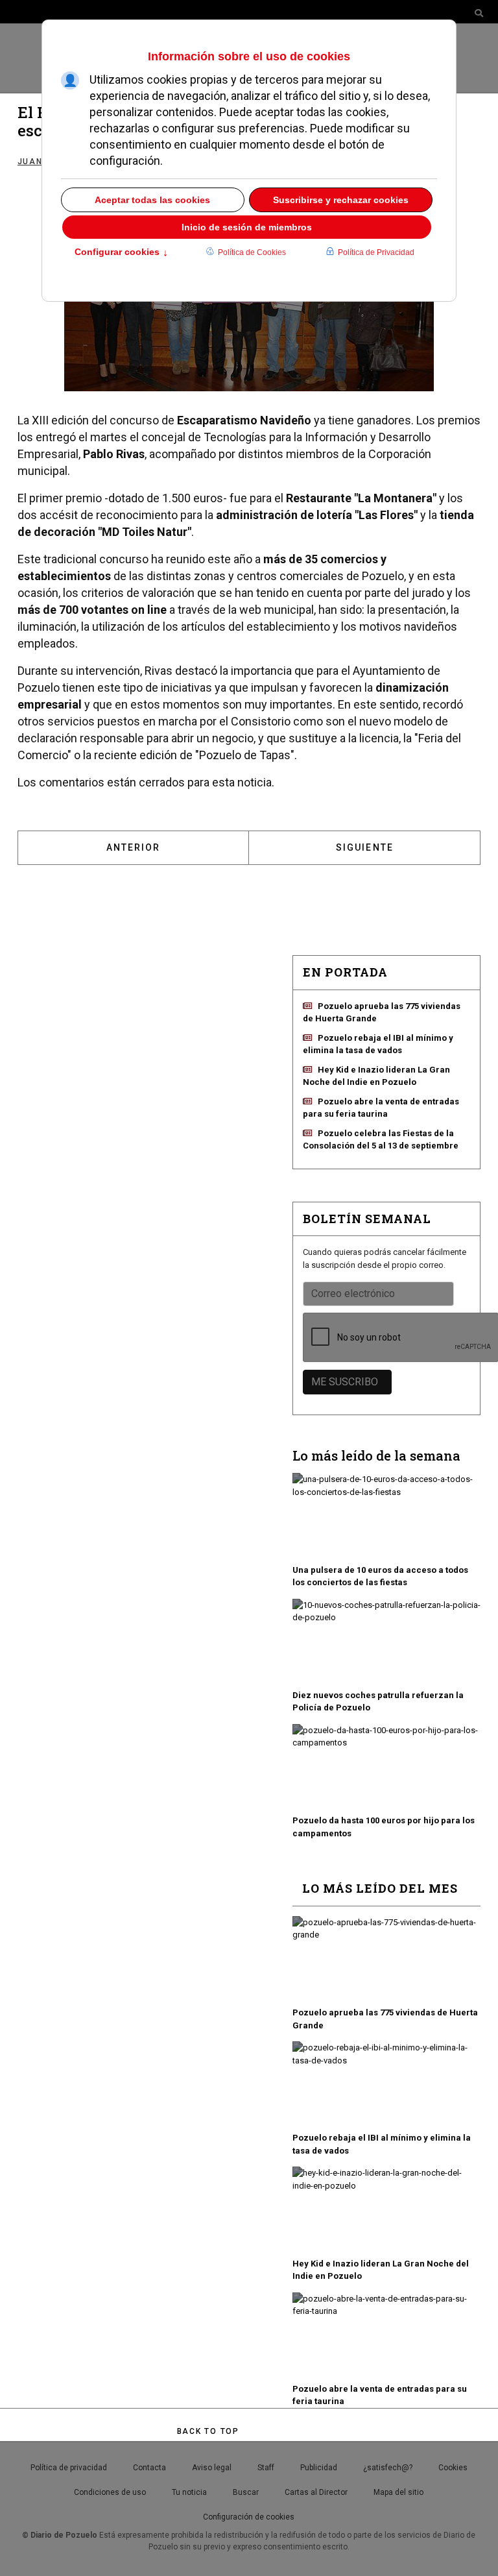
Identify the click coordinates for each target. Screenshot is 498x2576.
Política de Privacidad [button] (376, 252)
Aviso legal (212, 2468)
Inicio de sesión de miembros (247, 227)
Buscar (246, 2492)
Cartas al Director (316, 2492)
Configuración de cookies (249, 2517)
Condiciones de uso (110, 2492)
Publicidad (319, 2468)
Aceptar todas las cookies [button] (152, 200)
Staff (266, 2468)
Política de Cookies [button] (252, 252)
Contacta (149, 2468)
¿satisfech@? (388, 2468)
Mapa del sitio (398, 2492)
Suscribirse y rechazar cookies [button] (341, 200)
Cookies (453, 2468)
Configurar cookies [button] (121, 253)
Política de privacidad (69, 2468)
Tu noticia (189, 2492)
